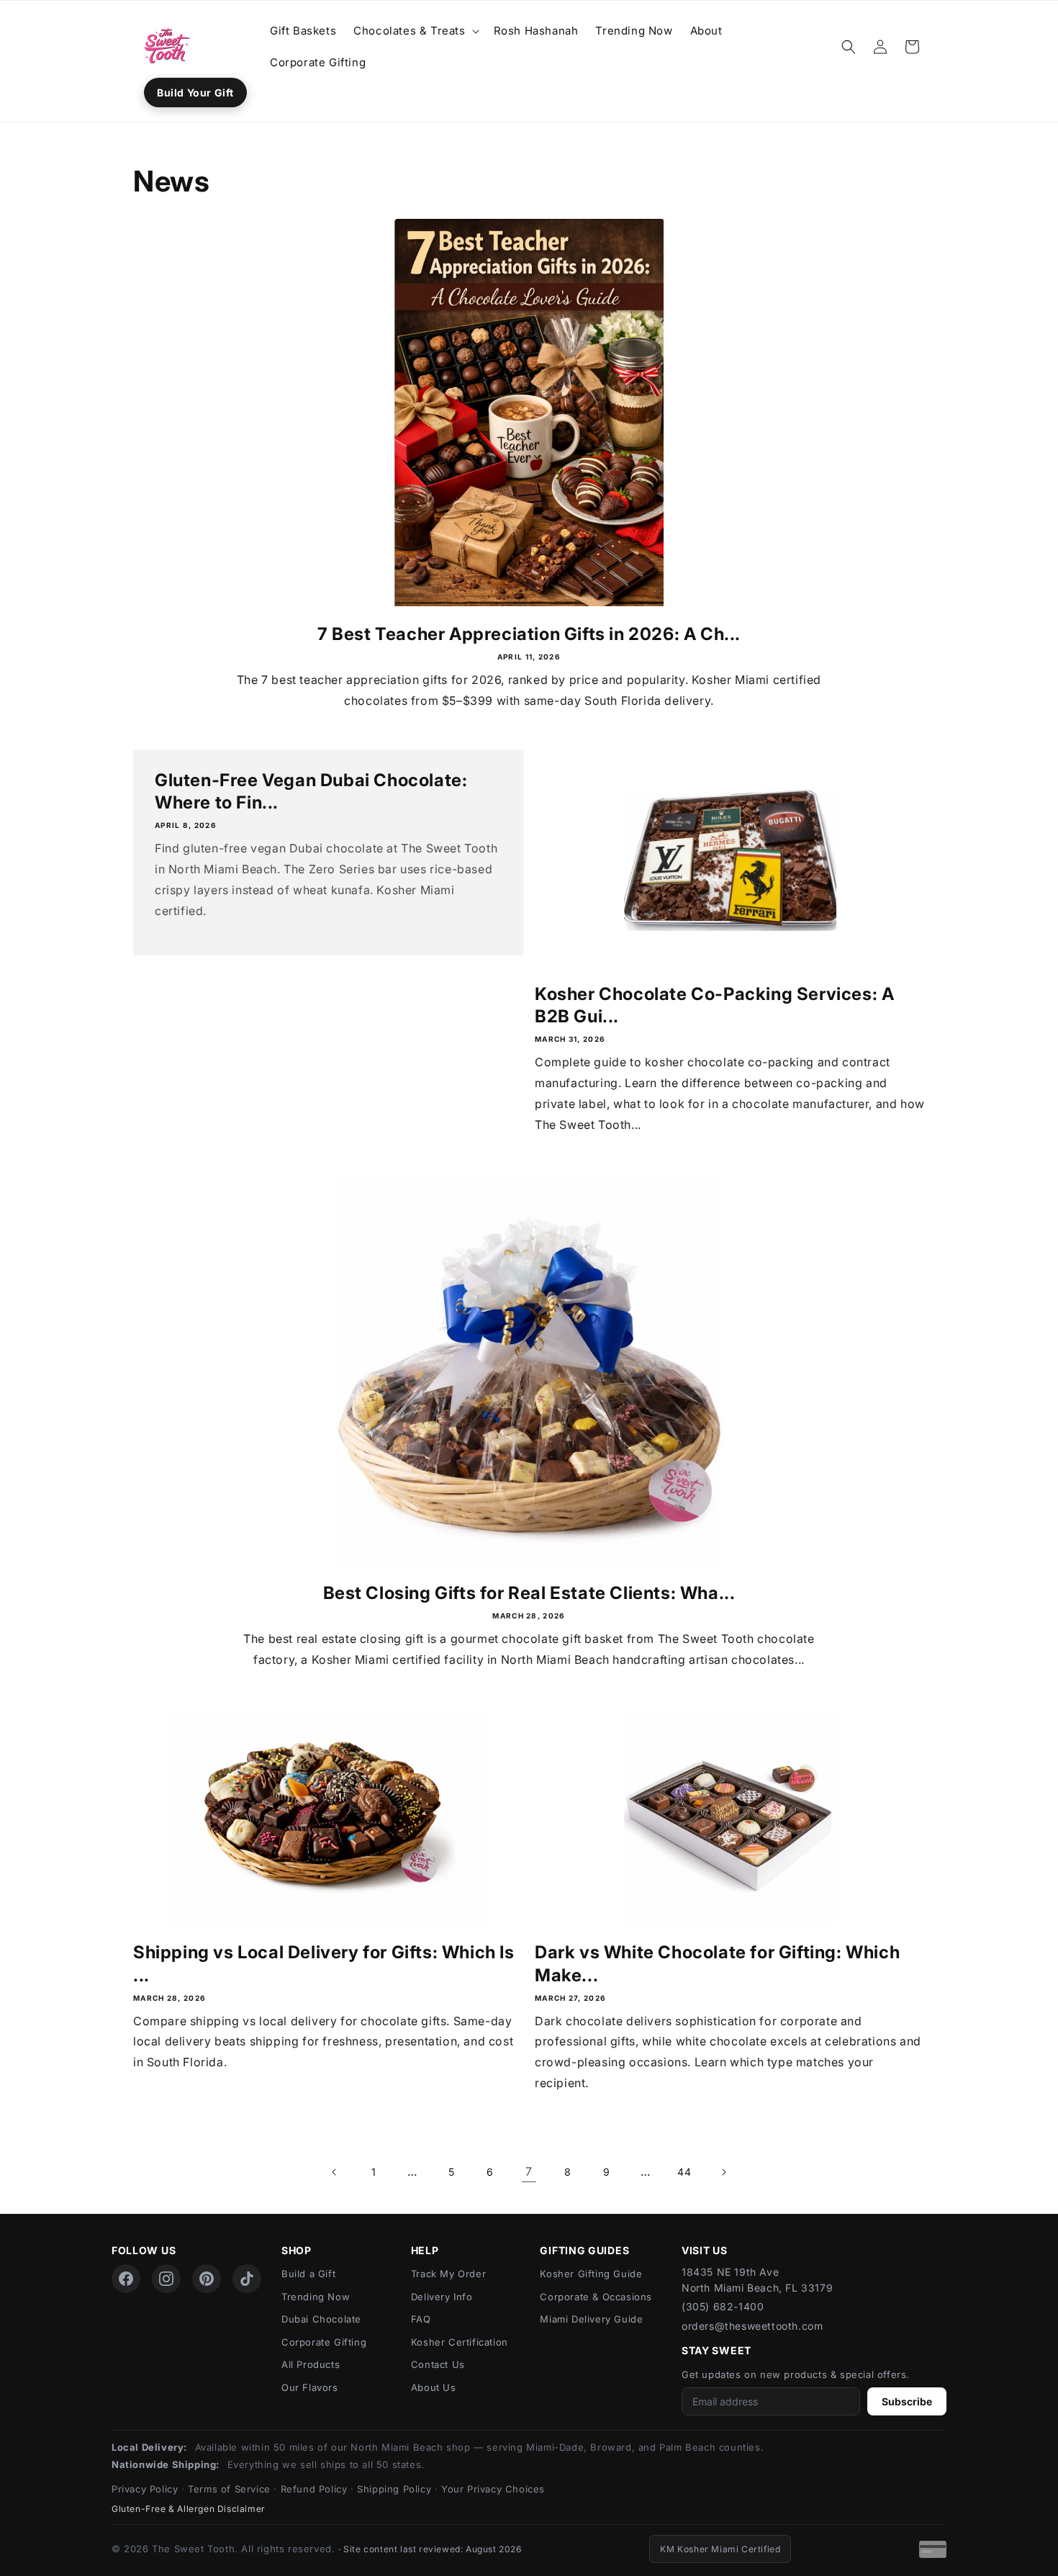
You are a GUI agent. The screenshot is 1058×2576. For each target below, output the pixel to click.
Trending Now (316, 2297)
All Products (311, 2364)
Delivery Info (442, 2297)
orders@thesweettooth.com (752, 2326)
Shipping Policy (394, 2489)
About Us (434, 2387)
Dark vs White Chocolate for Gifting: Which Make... (717, 1963)
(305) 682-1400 (723, 2306)
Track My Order (448, 2274)
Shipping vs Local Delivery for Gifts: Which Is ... (324, 1963)
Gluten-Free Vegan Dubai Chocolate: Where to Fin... (311, 791)
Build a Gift (308, 2274)
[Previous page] (335, 2172)
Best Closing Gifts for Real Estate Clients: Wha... (529, 1593)
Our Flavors (310, 2387)
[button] (415, 31)
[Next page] (723, 2172)
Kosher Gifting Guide (591, 2274)
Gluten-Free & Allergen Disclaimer (189, 2509)
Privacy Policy (145, 2489)
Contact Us (438, 2364)
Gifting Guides (584, 2250)
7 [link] (529, 2171)
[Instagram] (166, 2279)
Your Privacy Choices (493, 2489)
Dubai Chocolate (321, 2319)
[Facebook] (126, 2279)
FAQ (421, 2319)
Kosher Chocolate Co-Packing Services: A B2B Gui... (714, 1005)
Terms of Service (229, 2489)
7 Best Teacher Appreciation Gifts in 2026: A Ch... (529, 634)
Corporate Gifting (324, 2342)
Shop (297, 2250)
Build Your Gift (195, 93)
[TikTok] (247, 2279)
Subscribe (907, 2401)
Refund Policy (314, 2489)
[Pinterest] (207, 2279)
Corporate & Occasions (596, 2297)
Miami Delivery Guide (591, 2319)
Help (425, 2250)
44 (684, 2172)
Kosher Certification (460, 2342)
